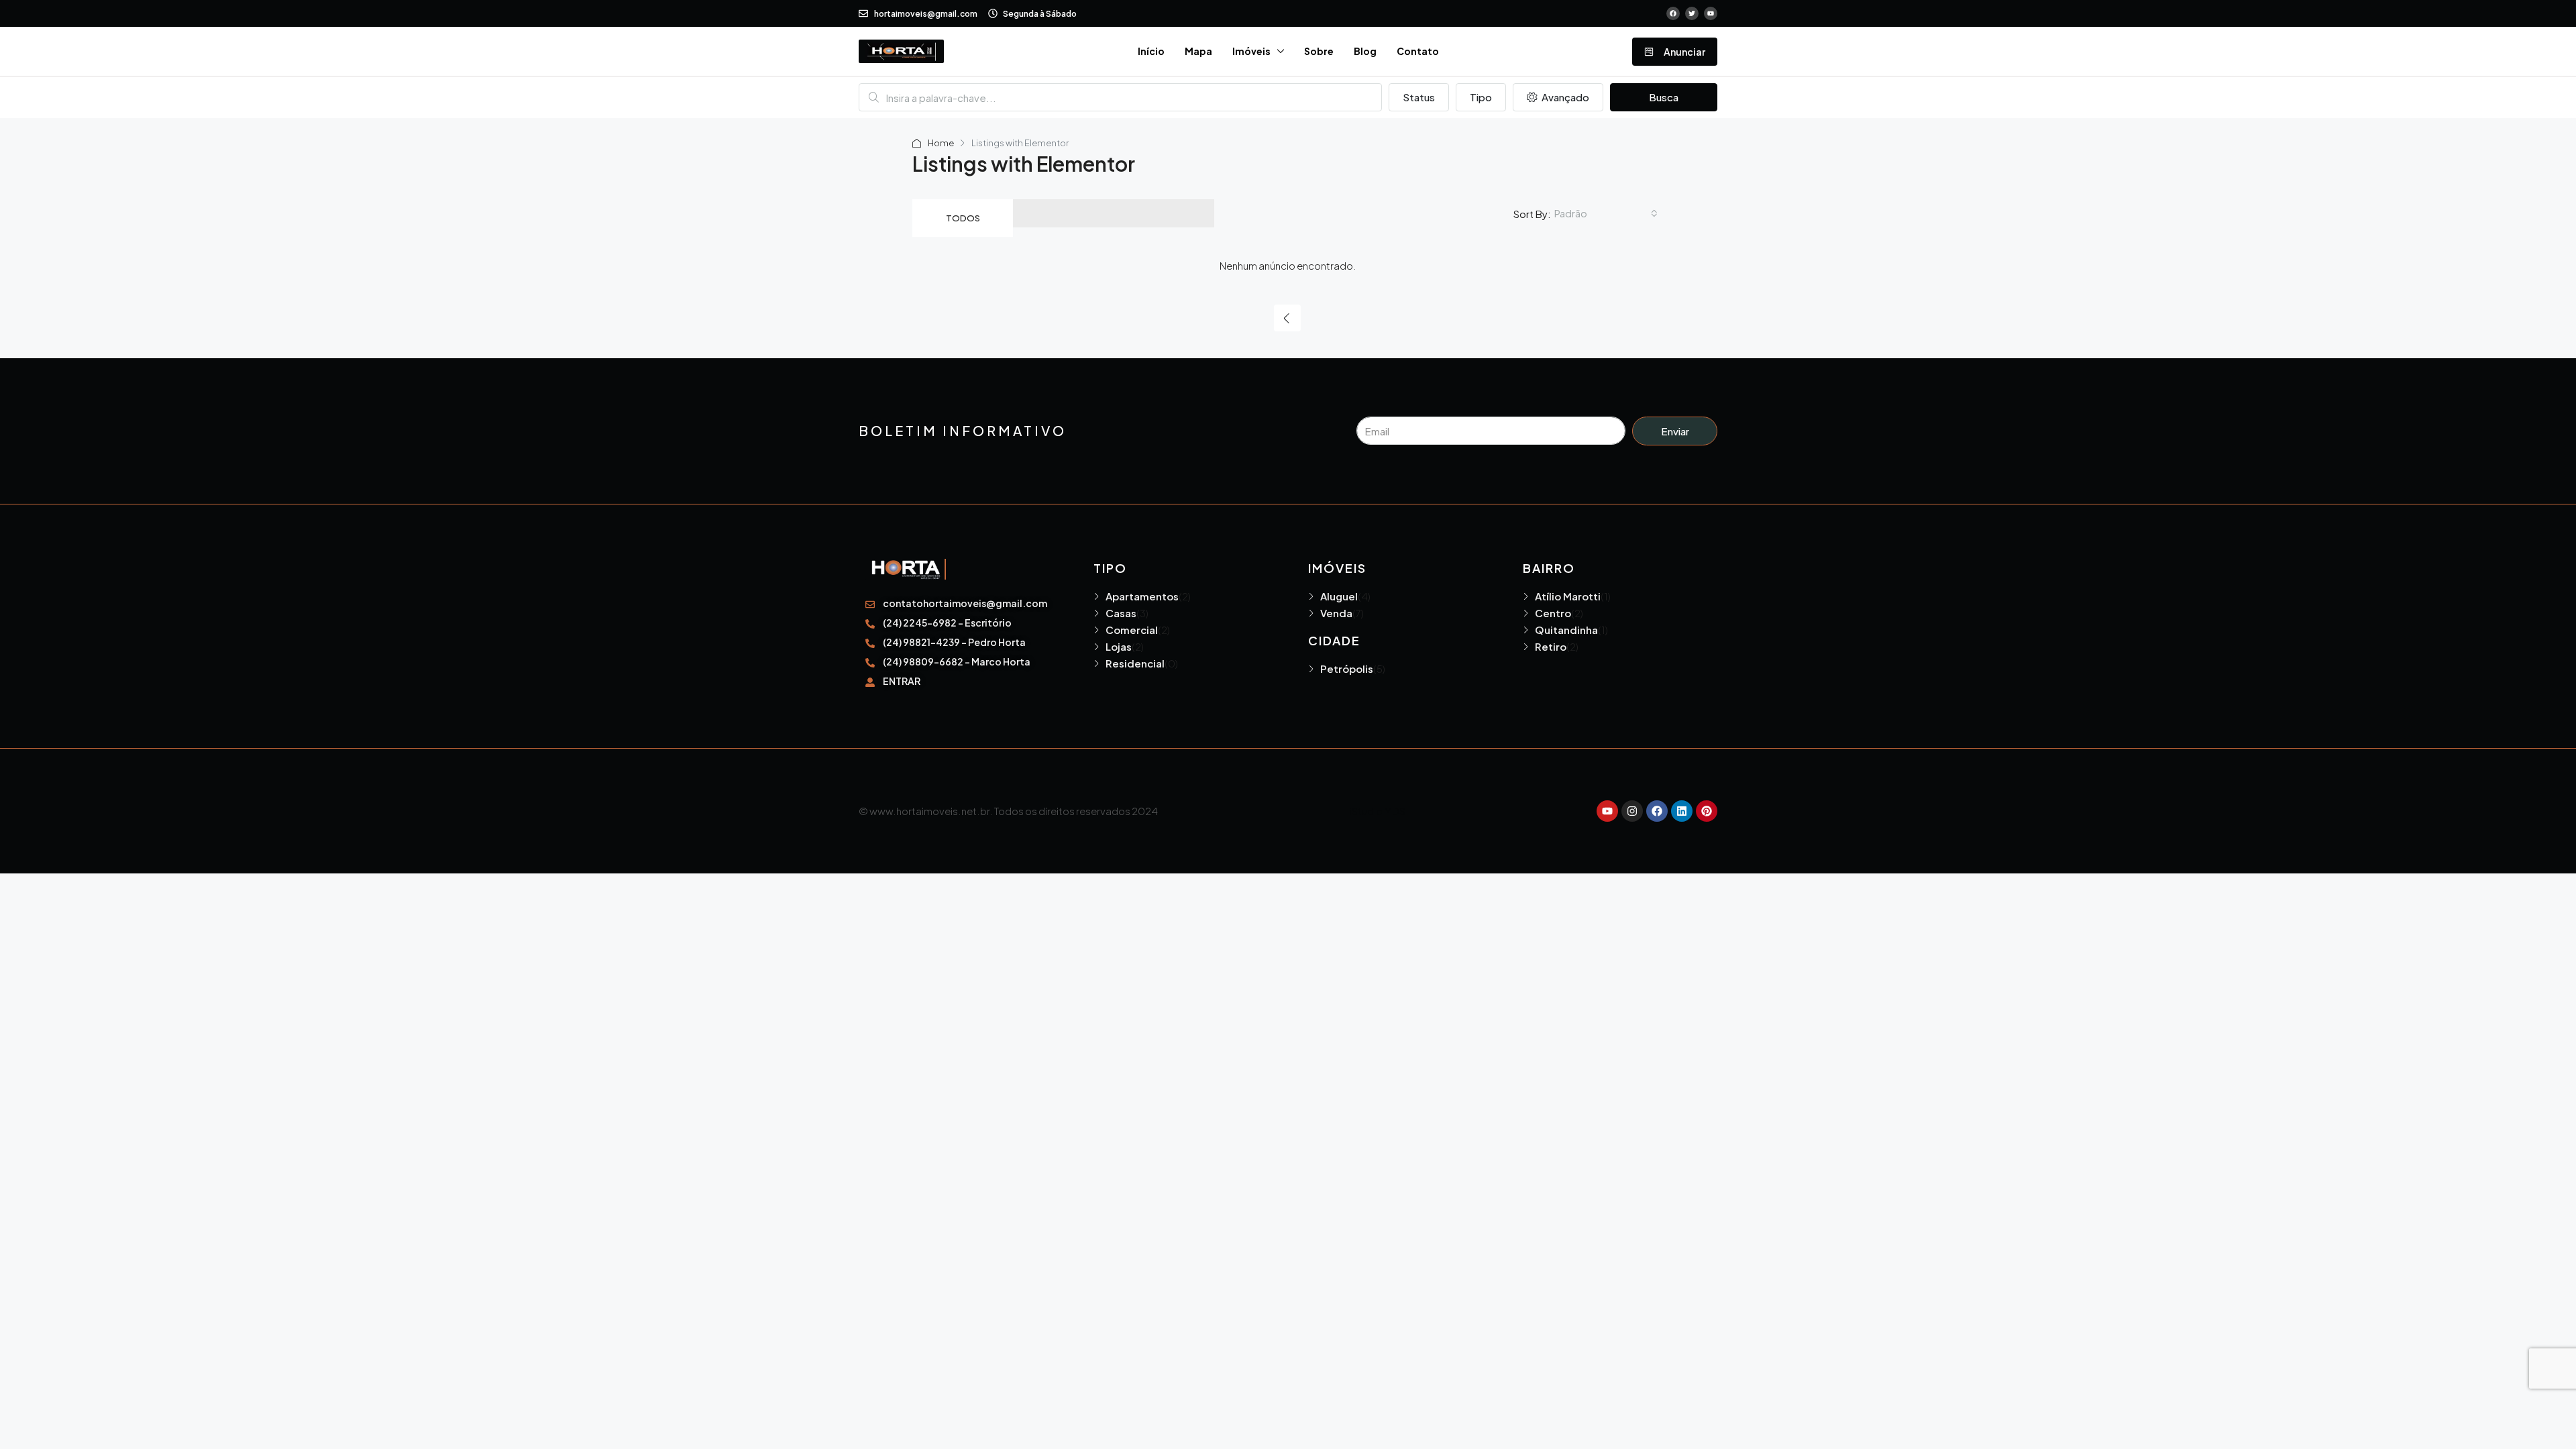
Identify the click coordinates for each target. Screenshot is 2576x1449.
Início (1151, 51)
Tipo (1481, 97)
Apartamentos (1142, 596)
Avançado (1564, 97)
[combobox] (1606, 213)
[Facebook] (1657, 811)
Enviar (1675, 431)
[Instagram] (1632, 811)
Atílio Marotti (1568, 596)
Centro (1553, 613)
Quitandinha (1566, 630)
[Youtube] (1607, 811)
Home (941, 143)
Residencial (1135, 663)
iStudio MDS (1378, 811)
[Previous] (1287, 318)
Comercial (1132, 630)
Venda (1336, 613)
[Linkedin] (1682, 811)
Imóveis (1251, 51)
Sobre (1319, 51)
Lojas (1119, 646)
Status (1419, 97)
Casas (1121, 613)
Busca (1664, 97)
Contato (1418, 51)
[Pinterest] (1707, 811)
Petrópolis (1347, 668)
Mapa (1198, 51)
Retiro (1551, 646)
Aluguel (1339, 596)
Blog (1365, 51)
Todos (963, 218)
